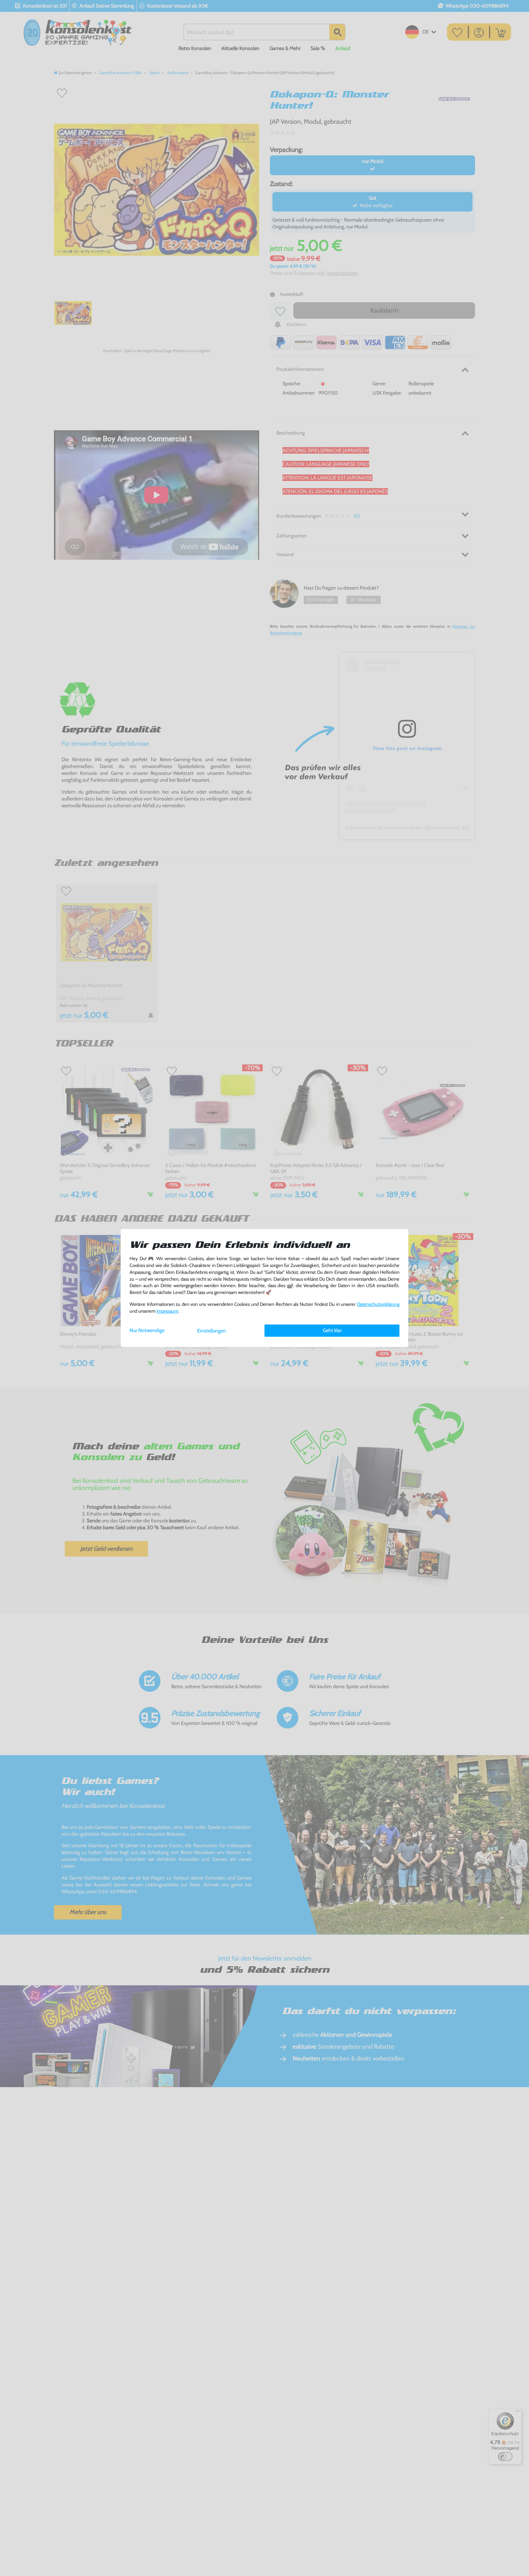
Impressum (167, 1311)
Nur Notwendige (147, 1330)
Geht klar (332, 1330)
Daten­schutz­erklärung (378, 1304)
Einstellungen (212, 1331)
